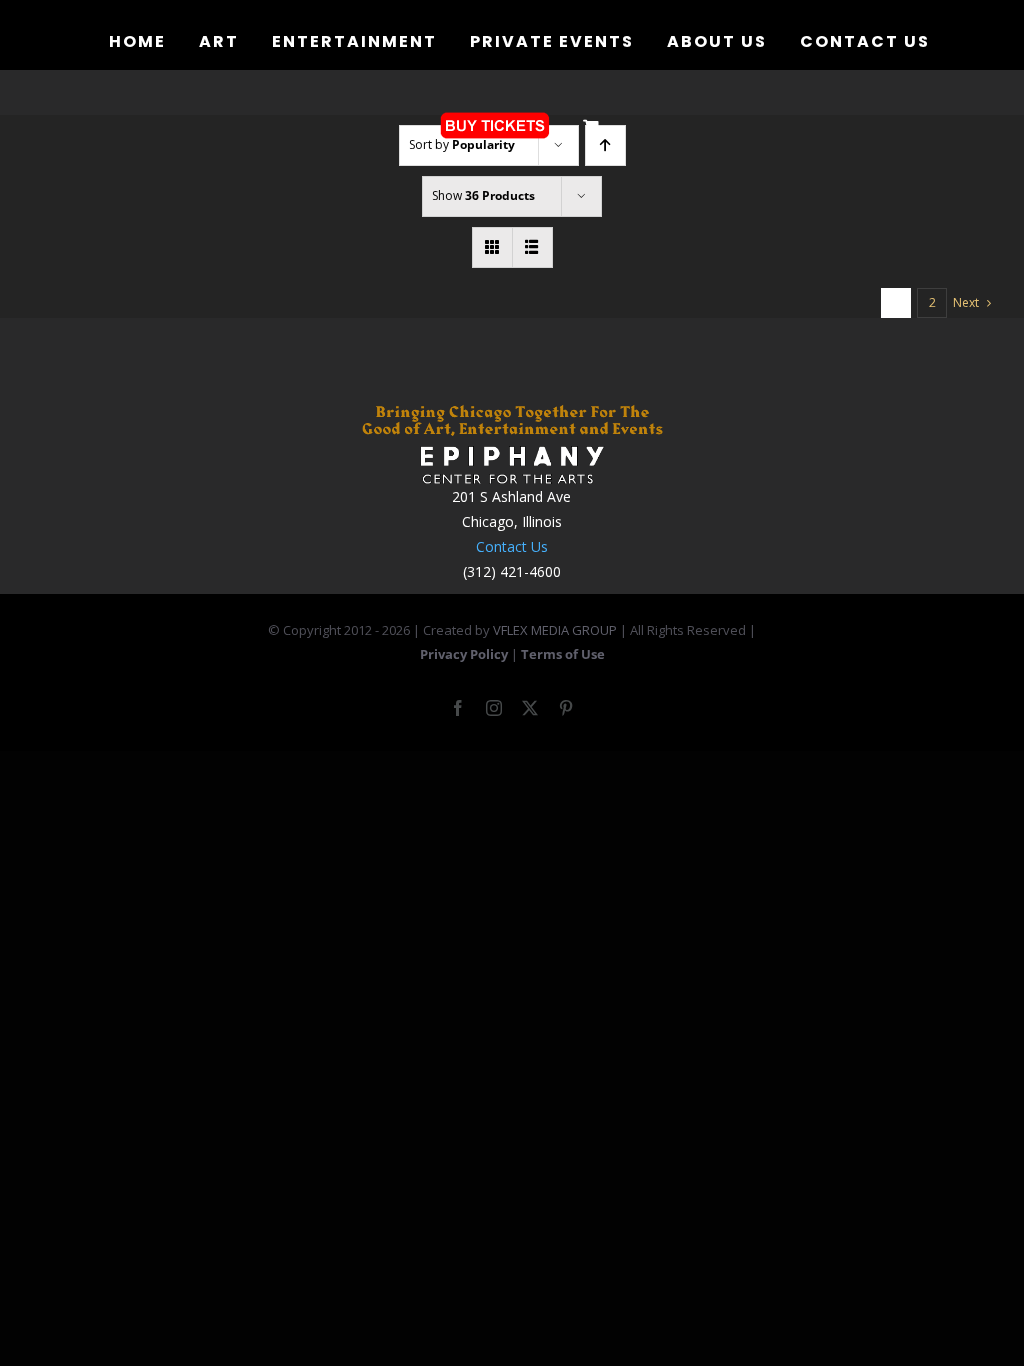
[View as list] (532, 247)
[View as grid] (492, 247)
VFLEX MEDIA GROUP (555, 630)
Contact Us (512, 546)
